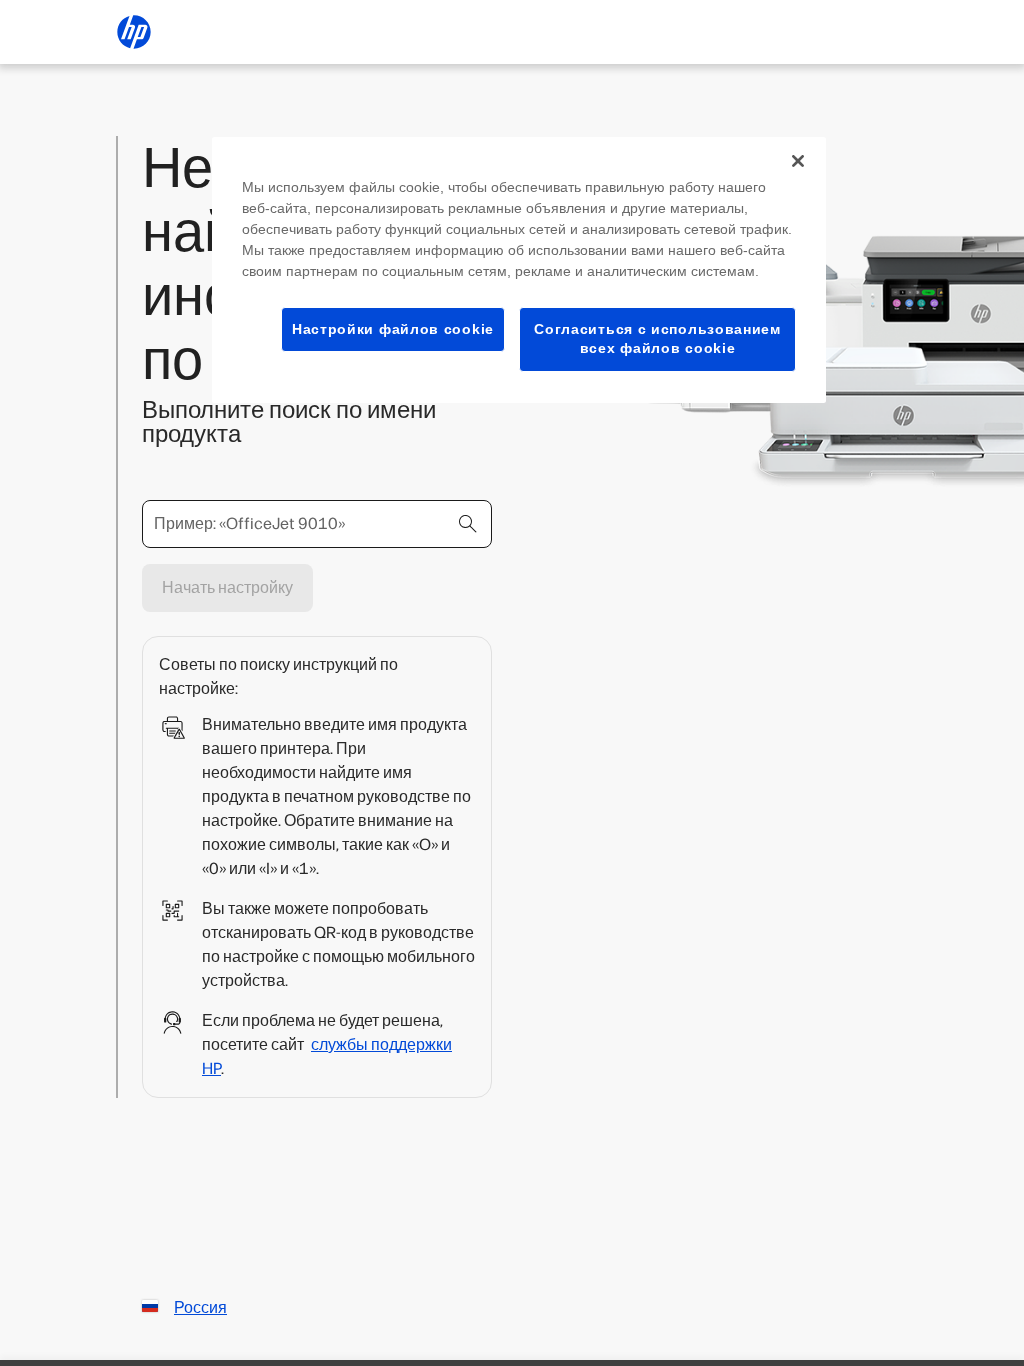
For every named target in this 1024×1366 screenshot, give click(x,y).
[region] (519, 270)
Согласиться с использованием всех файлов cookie (657, 339)
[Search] (468, 524)
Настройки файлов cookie (393, 329)
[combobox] (317, 524)
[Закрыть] (798, 161)
